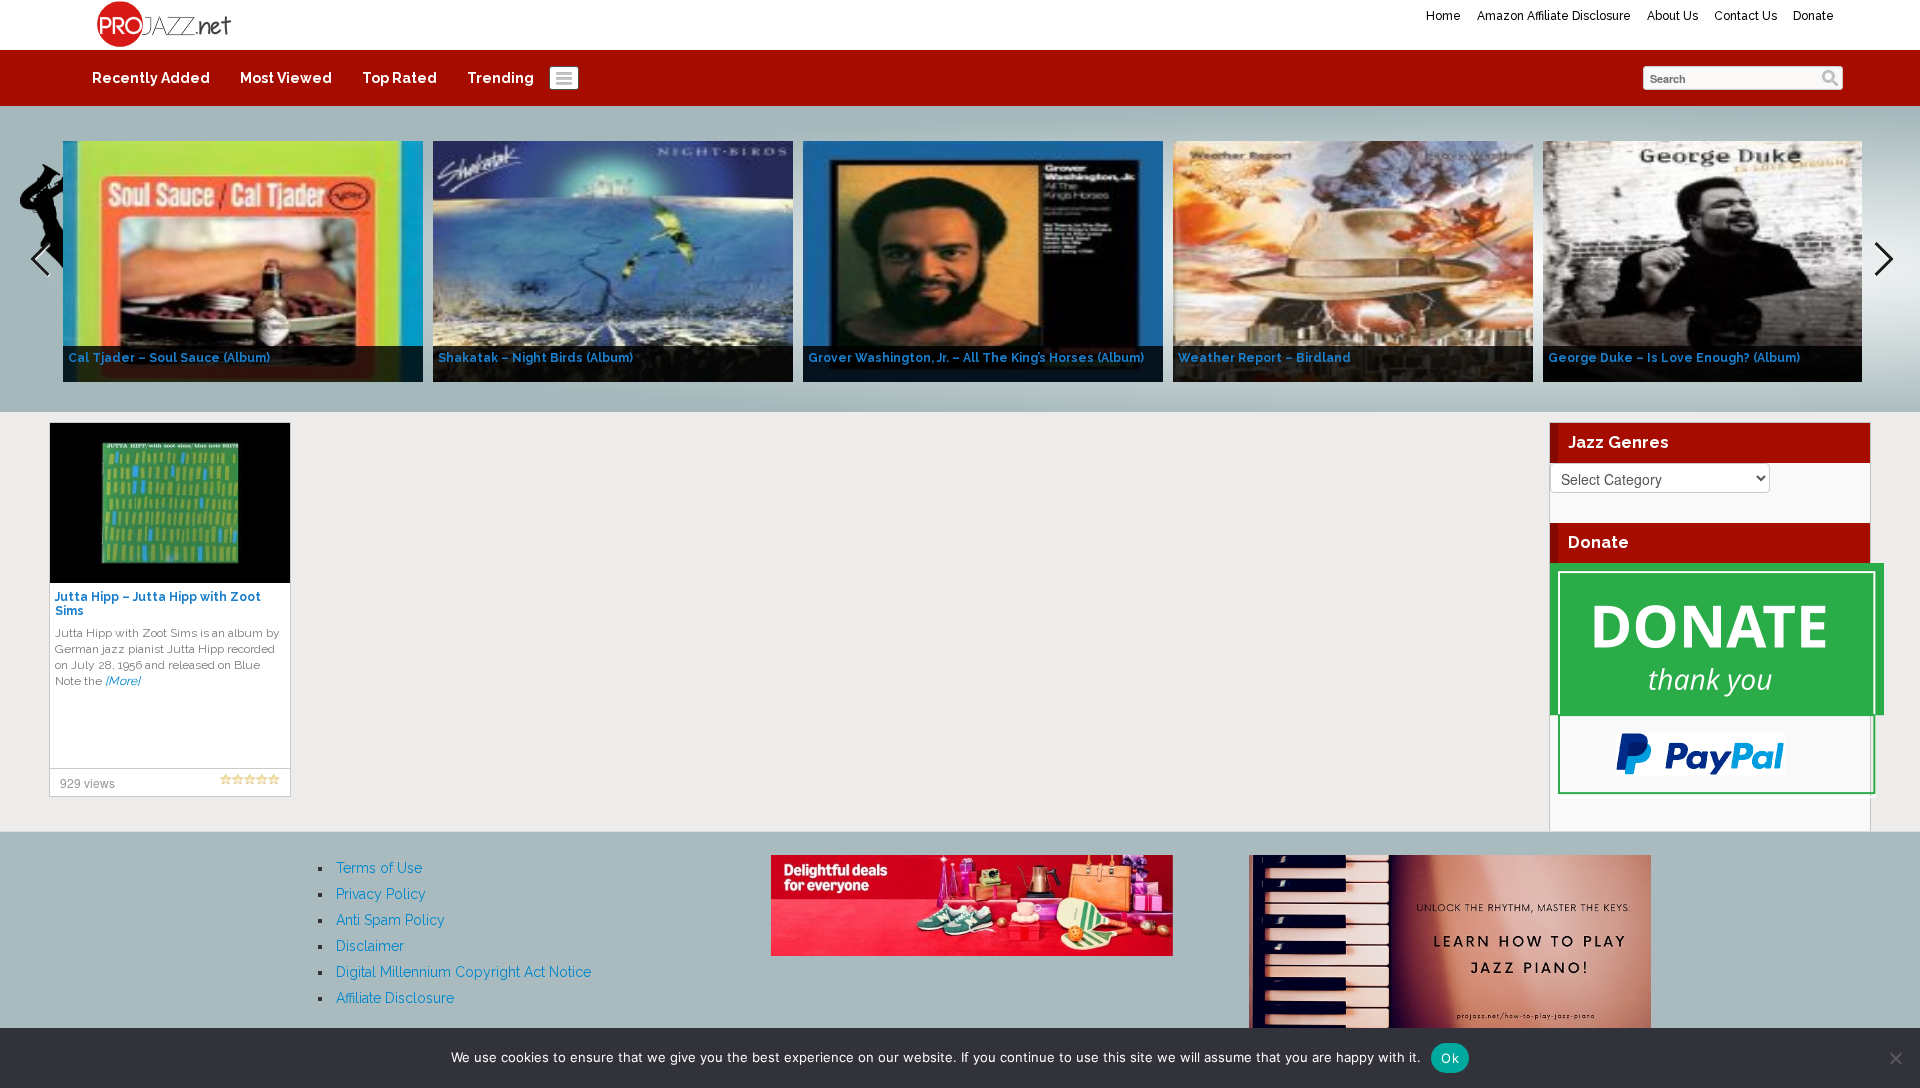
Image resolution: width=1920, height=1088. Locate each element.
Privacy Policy (381, 894)
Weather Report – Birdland (1264, 358)
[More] (122, 681)
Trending (500, 78)
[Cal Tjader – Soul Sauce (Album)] (243, 260)
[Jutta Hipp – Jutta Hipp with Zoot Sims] (170, 502)
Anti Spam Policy (390, 920)
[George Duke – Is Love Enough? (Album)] (1723, 260)
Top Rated (399, 78)
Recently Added (151, 78)
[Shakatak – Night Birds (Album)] (613, 260)
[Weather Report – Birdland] (1353, 260)
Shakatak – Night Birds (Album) (535, 358)
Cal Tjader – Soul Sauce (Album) (169, 358)
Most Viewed (286, 78)
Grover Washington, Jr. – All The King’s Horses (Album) (976, 358)
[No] (1895, 1058)
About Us (1672, 16)
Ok (1450, 1058)
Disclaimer (370, 946)
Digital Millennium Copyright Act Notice (463, 972)
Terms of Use (379, 868)
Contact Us (1745, 16)
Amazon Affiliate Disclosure (1554, 16)
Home (1443, 16)
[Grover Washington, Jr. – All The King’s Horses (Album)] (983, 260)
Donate (1813, 16)
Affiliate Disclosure (395, 998)
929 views (87, 782)
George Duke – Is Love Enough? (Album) (1674, 358)
